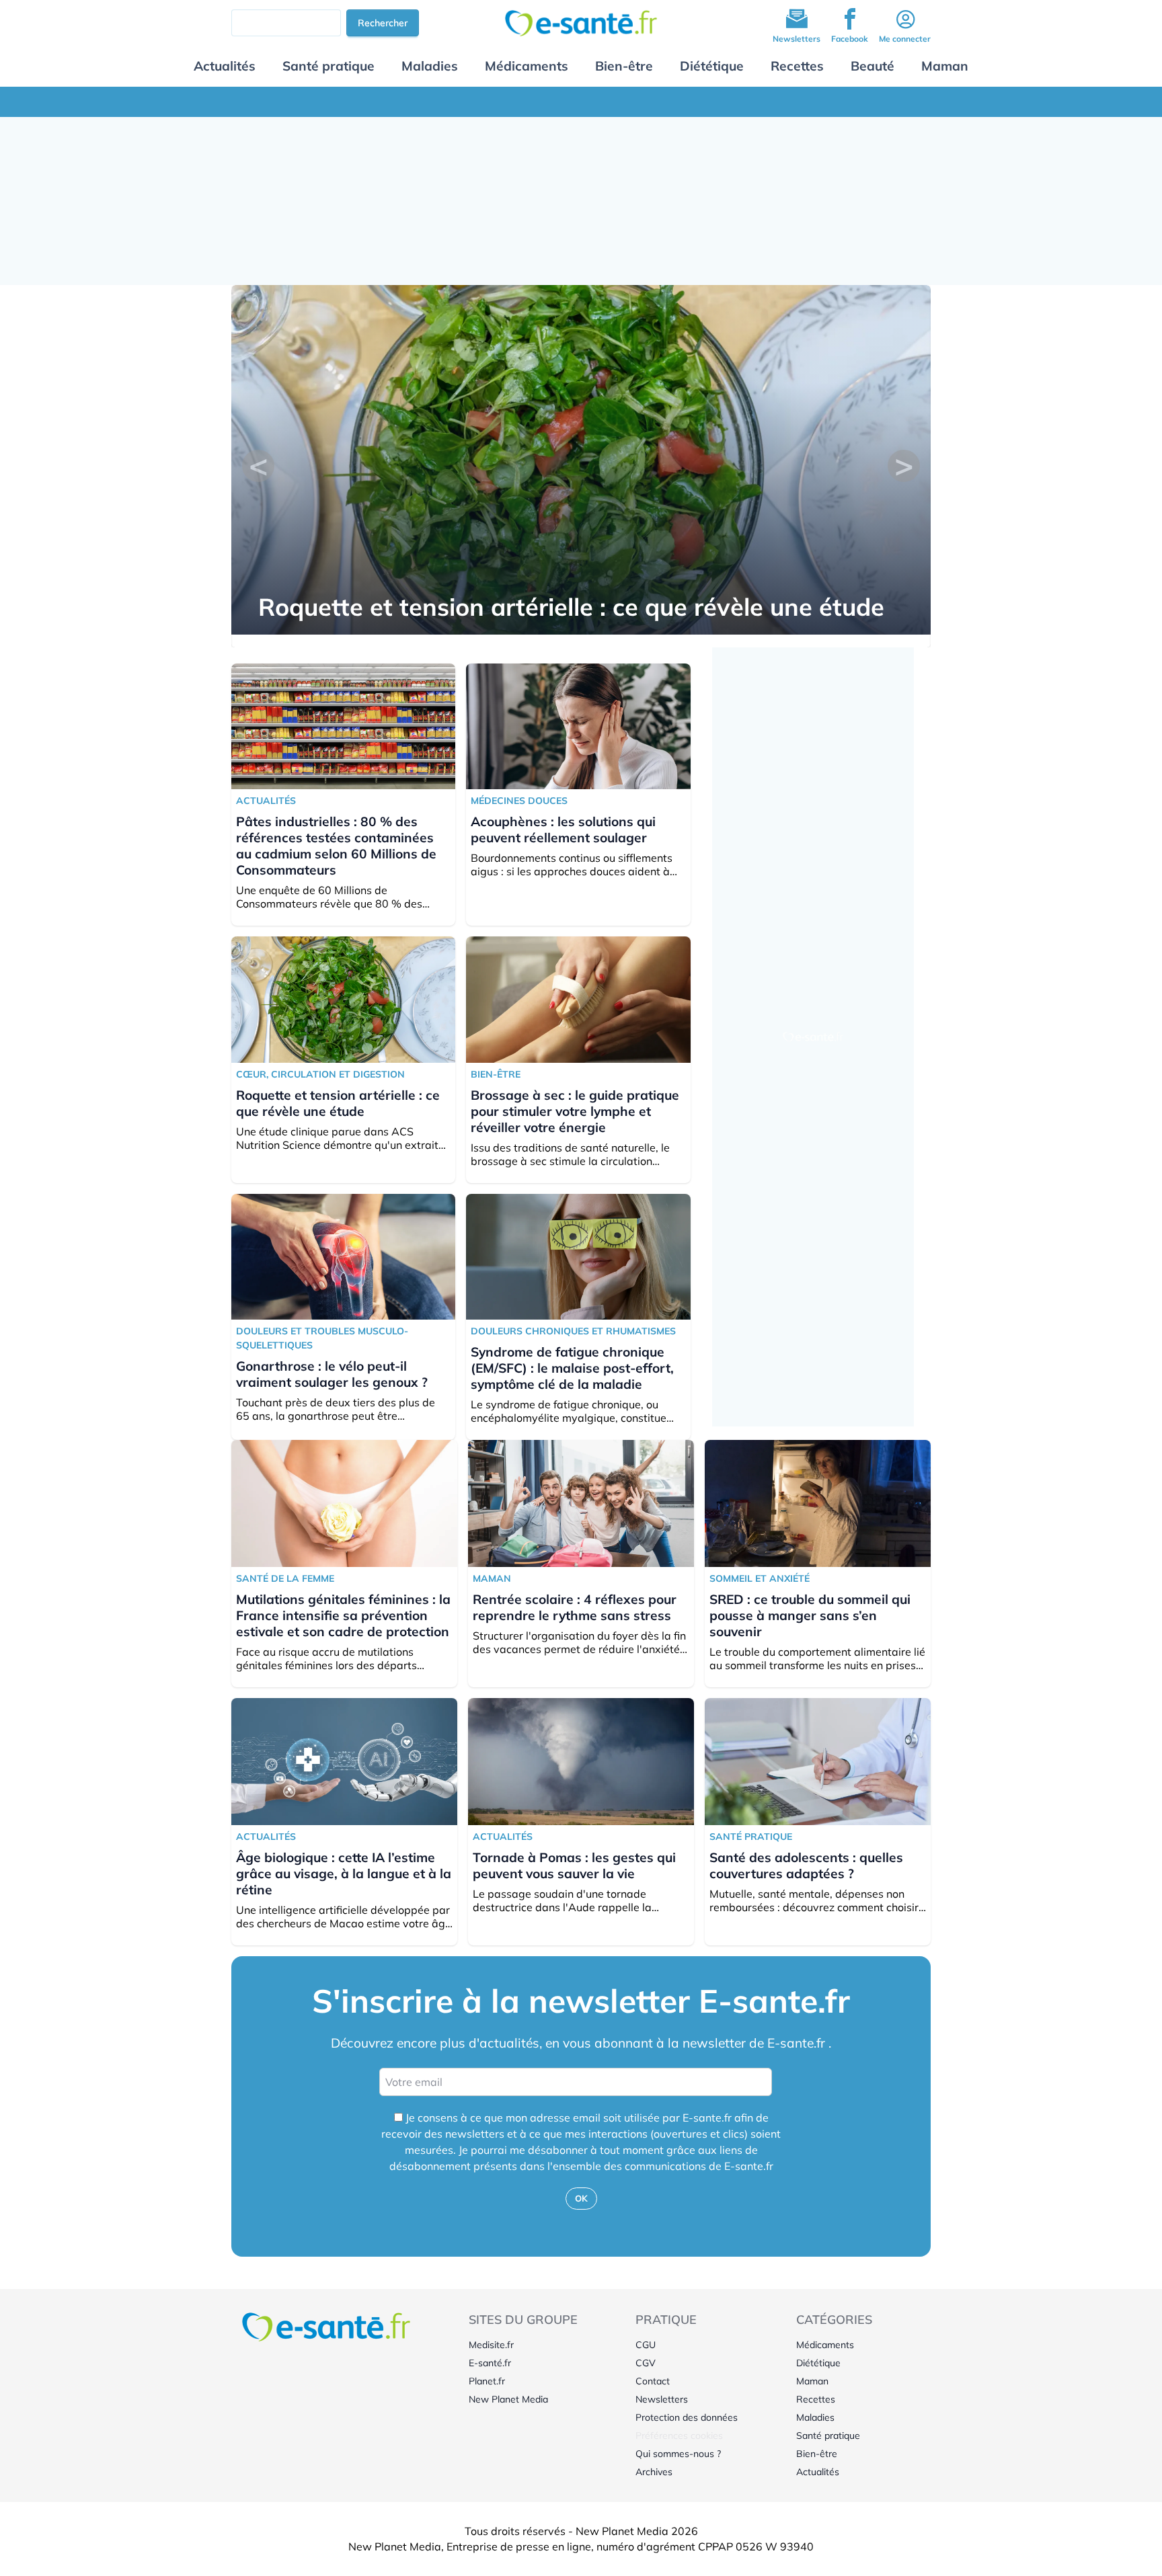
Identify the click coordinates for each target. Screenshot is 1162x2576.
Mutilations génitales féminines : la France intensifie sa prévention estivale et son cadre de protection (343, 1615)
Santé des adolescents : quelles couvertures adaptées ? (806, 1865)
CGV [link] (646, 2363)
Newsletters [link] (662, 2399)
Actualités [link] (818, 2472)
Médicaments (527, 66)
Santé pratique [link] (828, 2436)
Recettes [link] (816, 2399)
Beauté (873, 66)
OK (581, 2198)
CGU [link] (646, 2345)
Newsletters (797, 39)
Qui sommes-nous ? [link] (678, 2454)
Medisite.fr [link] (491, 2345)
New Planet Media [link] (508, 2399)
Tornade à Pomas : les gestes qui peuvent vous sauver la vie (574, 1865)
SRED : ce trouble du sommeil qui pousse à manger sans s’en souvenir (810, 1615)
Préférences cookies (679, 2436)
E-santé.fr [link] (490, 2363)
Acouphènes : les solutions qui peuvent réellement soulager (563, 830)
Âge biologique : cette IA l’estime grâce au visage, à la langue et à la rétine (344, 1874)
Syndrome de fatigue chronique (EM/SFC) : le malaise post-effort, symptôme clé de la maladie (572, 1368)
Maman (945, 66)
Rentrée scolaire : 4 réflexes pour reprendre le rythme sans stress (575, 1607)
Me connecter (905, 39)
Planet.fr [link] (487, 2381)
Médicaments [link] (825, 2345)
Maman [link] (812, 2381)
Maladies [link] (815, 2417)
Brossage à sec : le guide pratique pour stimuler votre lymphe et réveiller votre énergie (575, 1111)
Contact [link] (653, 2381)
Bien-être (624, 66)
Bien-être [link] (817, 2454)
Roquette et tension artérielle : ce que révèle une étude (571, 607)
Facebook (850, 39)
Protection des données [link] (687, 2417)
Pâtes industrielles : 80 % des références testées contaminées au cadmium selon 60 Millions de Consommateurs (336, 846)
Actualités (225, 66)
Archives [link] (654, 2472)
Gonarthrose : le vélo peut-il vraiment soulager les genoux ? (332, 1374)
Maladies (430, 66)
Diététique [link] (818, 2363)
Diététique (712, 66)
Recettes (797, 66)
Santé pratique (328, 66)
